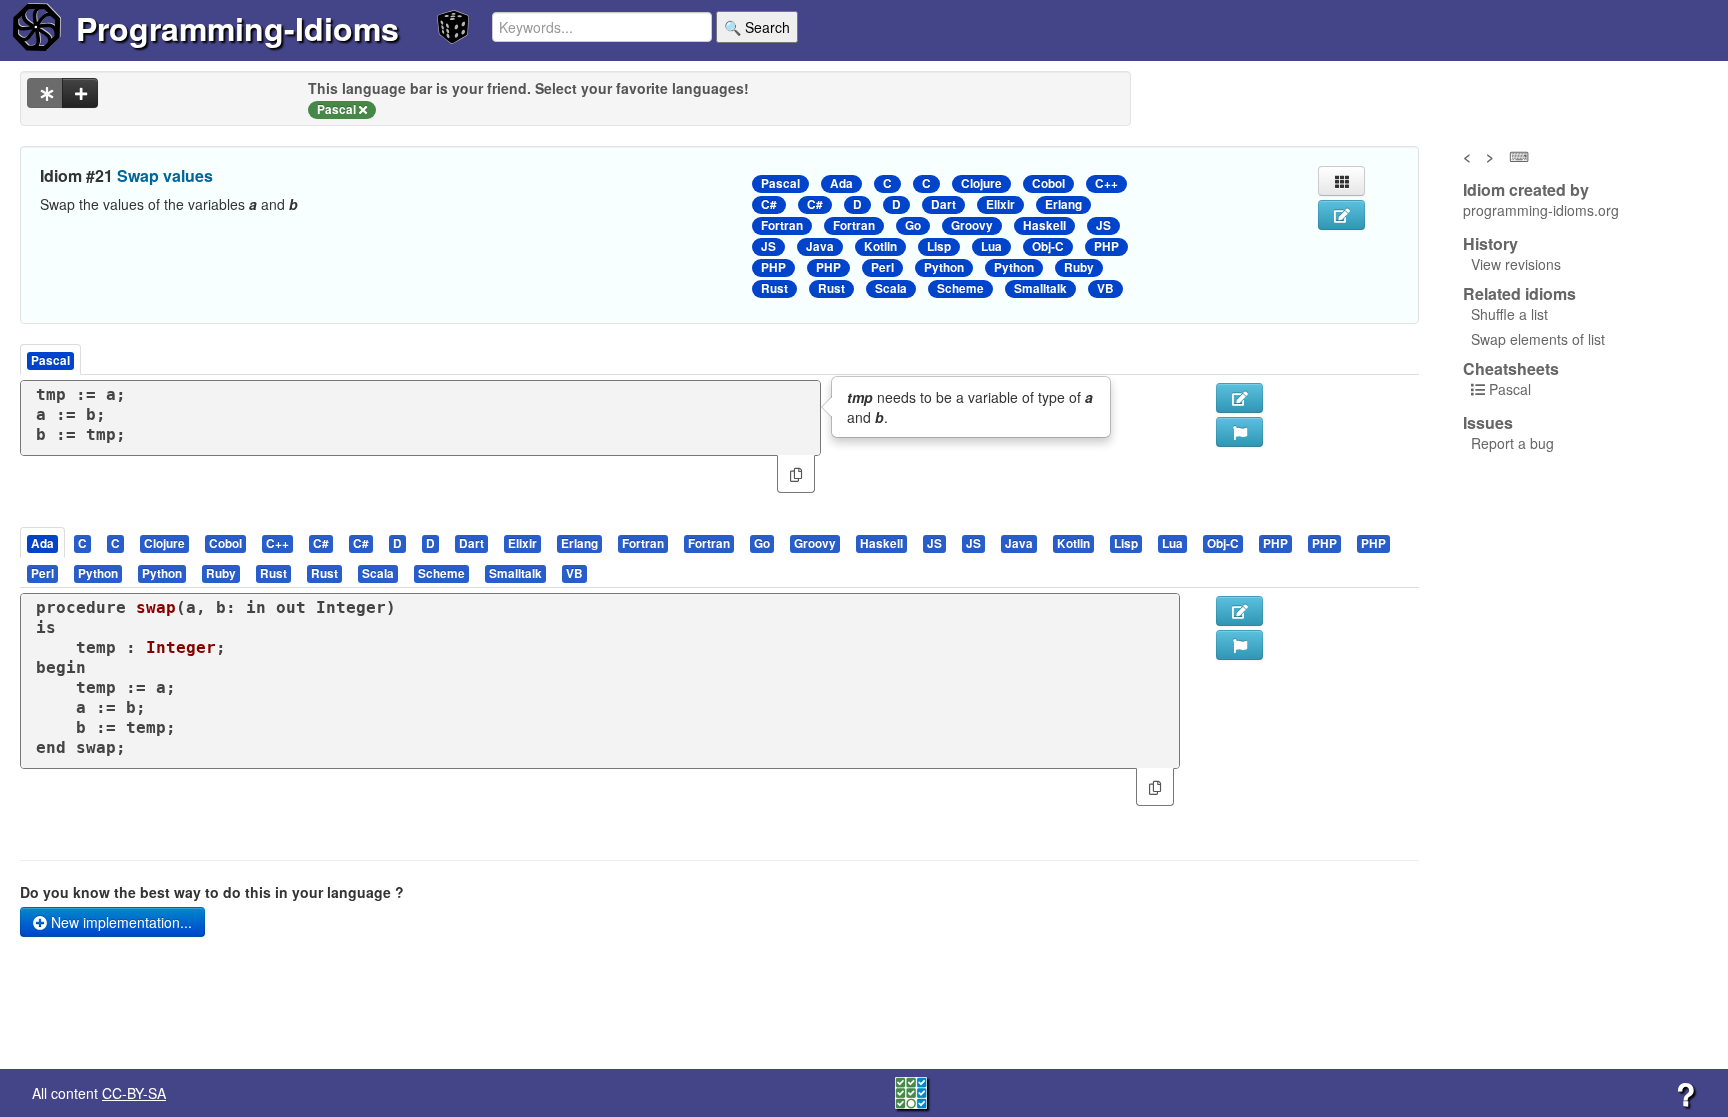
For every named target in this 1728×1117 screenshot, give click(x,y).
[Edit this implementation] (1239, 611)
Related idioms (1519, 294)
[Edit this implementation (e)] (1239, 398)
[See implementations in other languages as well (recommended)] (45, 93)
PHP (1106, 246)
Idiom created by (1526, 190)
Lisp (939, 246)
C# (769, 204)
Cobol (1048, 183)
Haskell (1044, 225)
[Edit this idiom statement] (1341, 215)
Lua (991, 246)
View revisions (1516, 264)
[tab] (43, 542)
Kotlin (880, 246)
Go (913, 225)
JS (1103, 225)
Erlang (1063, 204)
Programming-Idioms (237, 28)
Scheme (960, 288)
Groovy (972, 225)
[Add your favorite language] (80, 93)
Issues (1488, 423)
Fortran (782, 225)
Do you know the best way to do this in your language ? (212, 892)
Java (820, 246)
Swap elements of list (1538, 339)
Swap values (165, 175)
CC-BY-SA (134, 1093)
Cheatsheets (1511, 368)
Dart (943, 204)
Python (944, 267)
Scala (891, 288)
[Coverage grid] (911, 1091)
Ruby (1079, 267)
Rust (774, 288)
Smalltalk (1040, 288)
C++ (1106, 183)
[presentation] (42, 542)
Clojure (981, 183)
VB (1105, 288)
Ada (841, 183)
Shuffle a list (1509, 314)
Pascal (780, 183)
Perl (882, 267)
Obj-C (1048, 246)
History (1490, 244)
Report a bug (1512, 443)
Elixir (1000, 204)
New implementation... (119, 922)
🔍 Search (757, 27)
